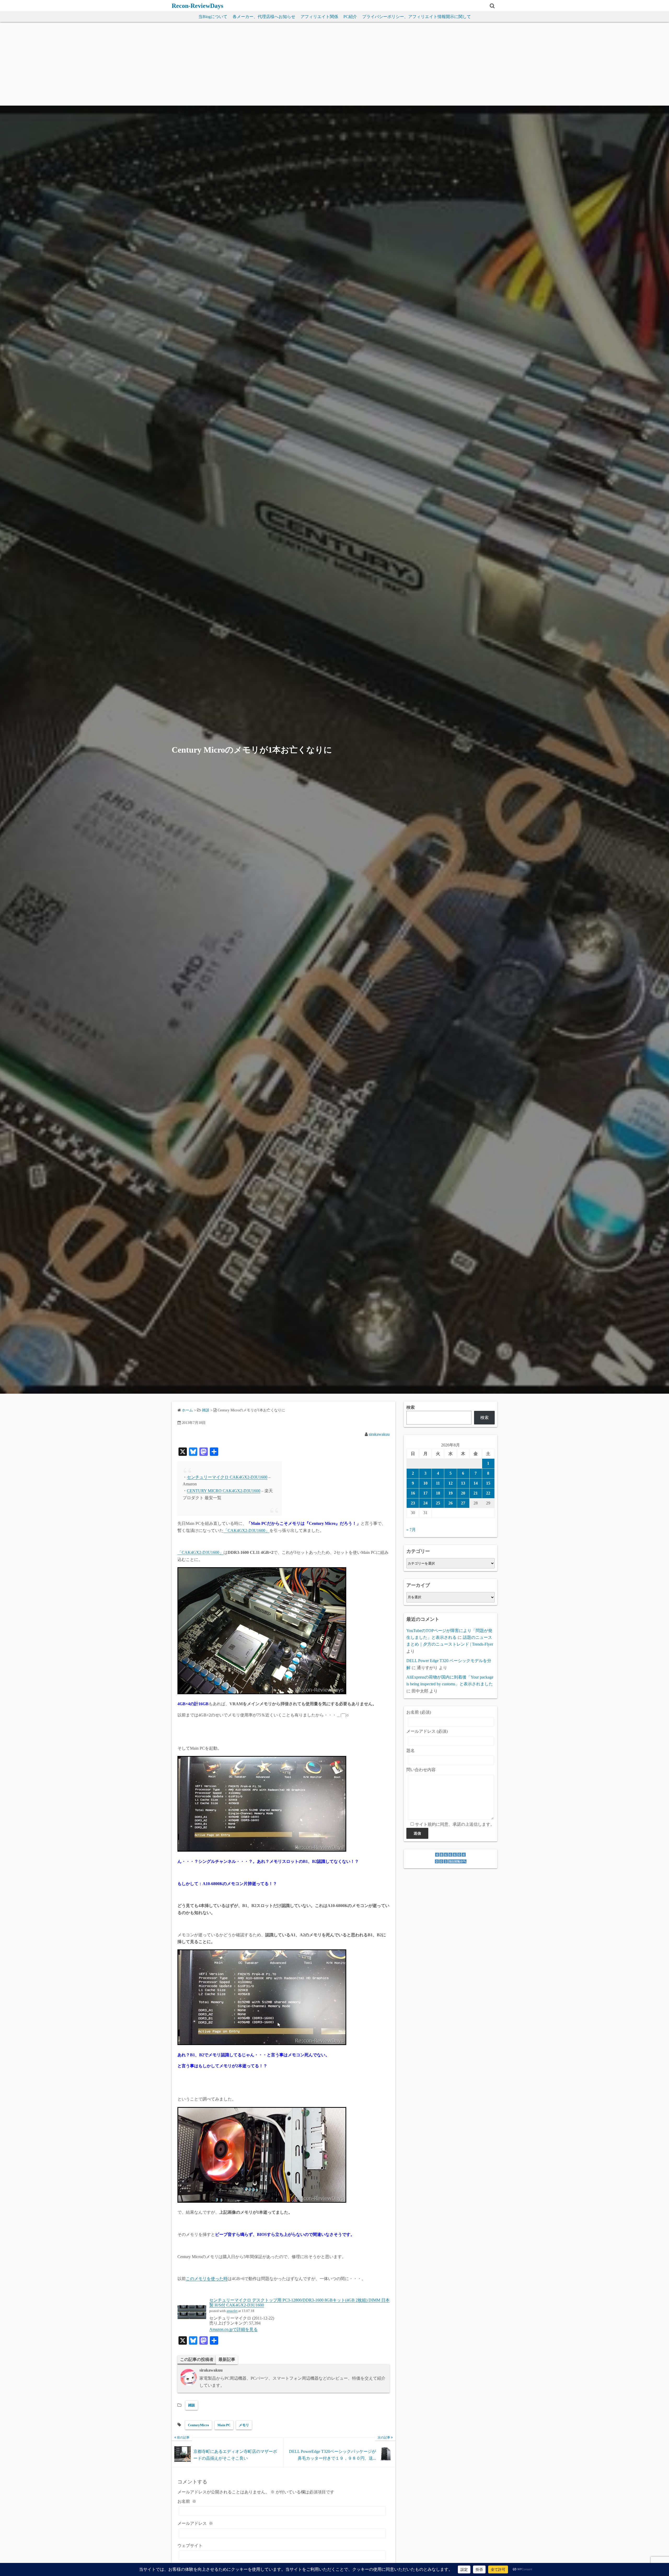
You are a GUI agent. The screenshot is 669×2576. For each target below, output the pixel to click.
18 (438, 1493)
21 (476, 1493)
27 (463, 1503)
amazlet (232, 2311)
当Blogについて (213, 17)
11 (438, 1483)
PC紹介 (350, 17)
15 (488, 1483)
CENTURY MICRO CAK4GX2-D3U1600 (224, 1491)
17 (425, 1493)
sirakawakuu (379, 1434)
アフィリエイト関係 (319, 17)
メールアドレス (195, 2523)
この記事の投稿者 (197, 2359)
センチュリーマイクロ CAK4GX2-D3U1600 (227, 1477)
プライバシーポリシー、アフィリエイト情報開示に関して (417, 17)
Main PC (224, 2425)
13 (463, 1483)
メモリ (244, 2425)
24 (425, 1503)
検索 (411, 1407)
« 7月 (411, 1530)
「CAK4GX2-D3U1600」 (246, 1530)
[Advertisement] (334, 66)
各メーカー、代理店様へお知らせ (264, 17)
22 (488, 1493)
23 (413, 1503)
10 (425, 1483)
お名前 (187, 2501)
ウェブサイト (190, 2546)
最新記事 (227, 2359)
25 (438, 1503)
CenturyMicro (198, 2425)
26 (451, 1503)
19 (451, 1493)
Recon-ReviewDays (197, 6)
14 (476, 1483)
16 (413, 1493)
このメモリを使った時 (207, 2279)
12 (451, 1483)
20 (463, 1493)
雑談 (192, 2405)
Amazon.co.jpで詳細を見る (233, 2329)
